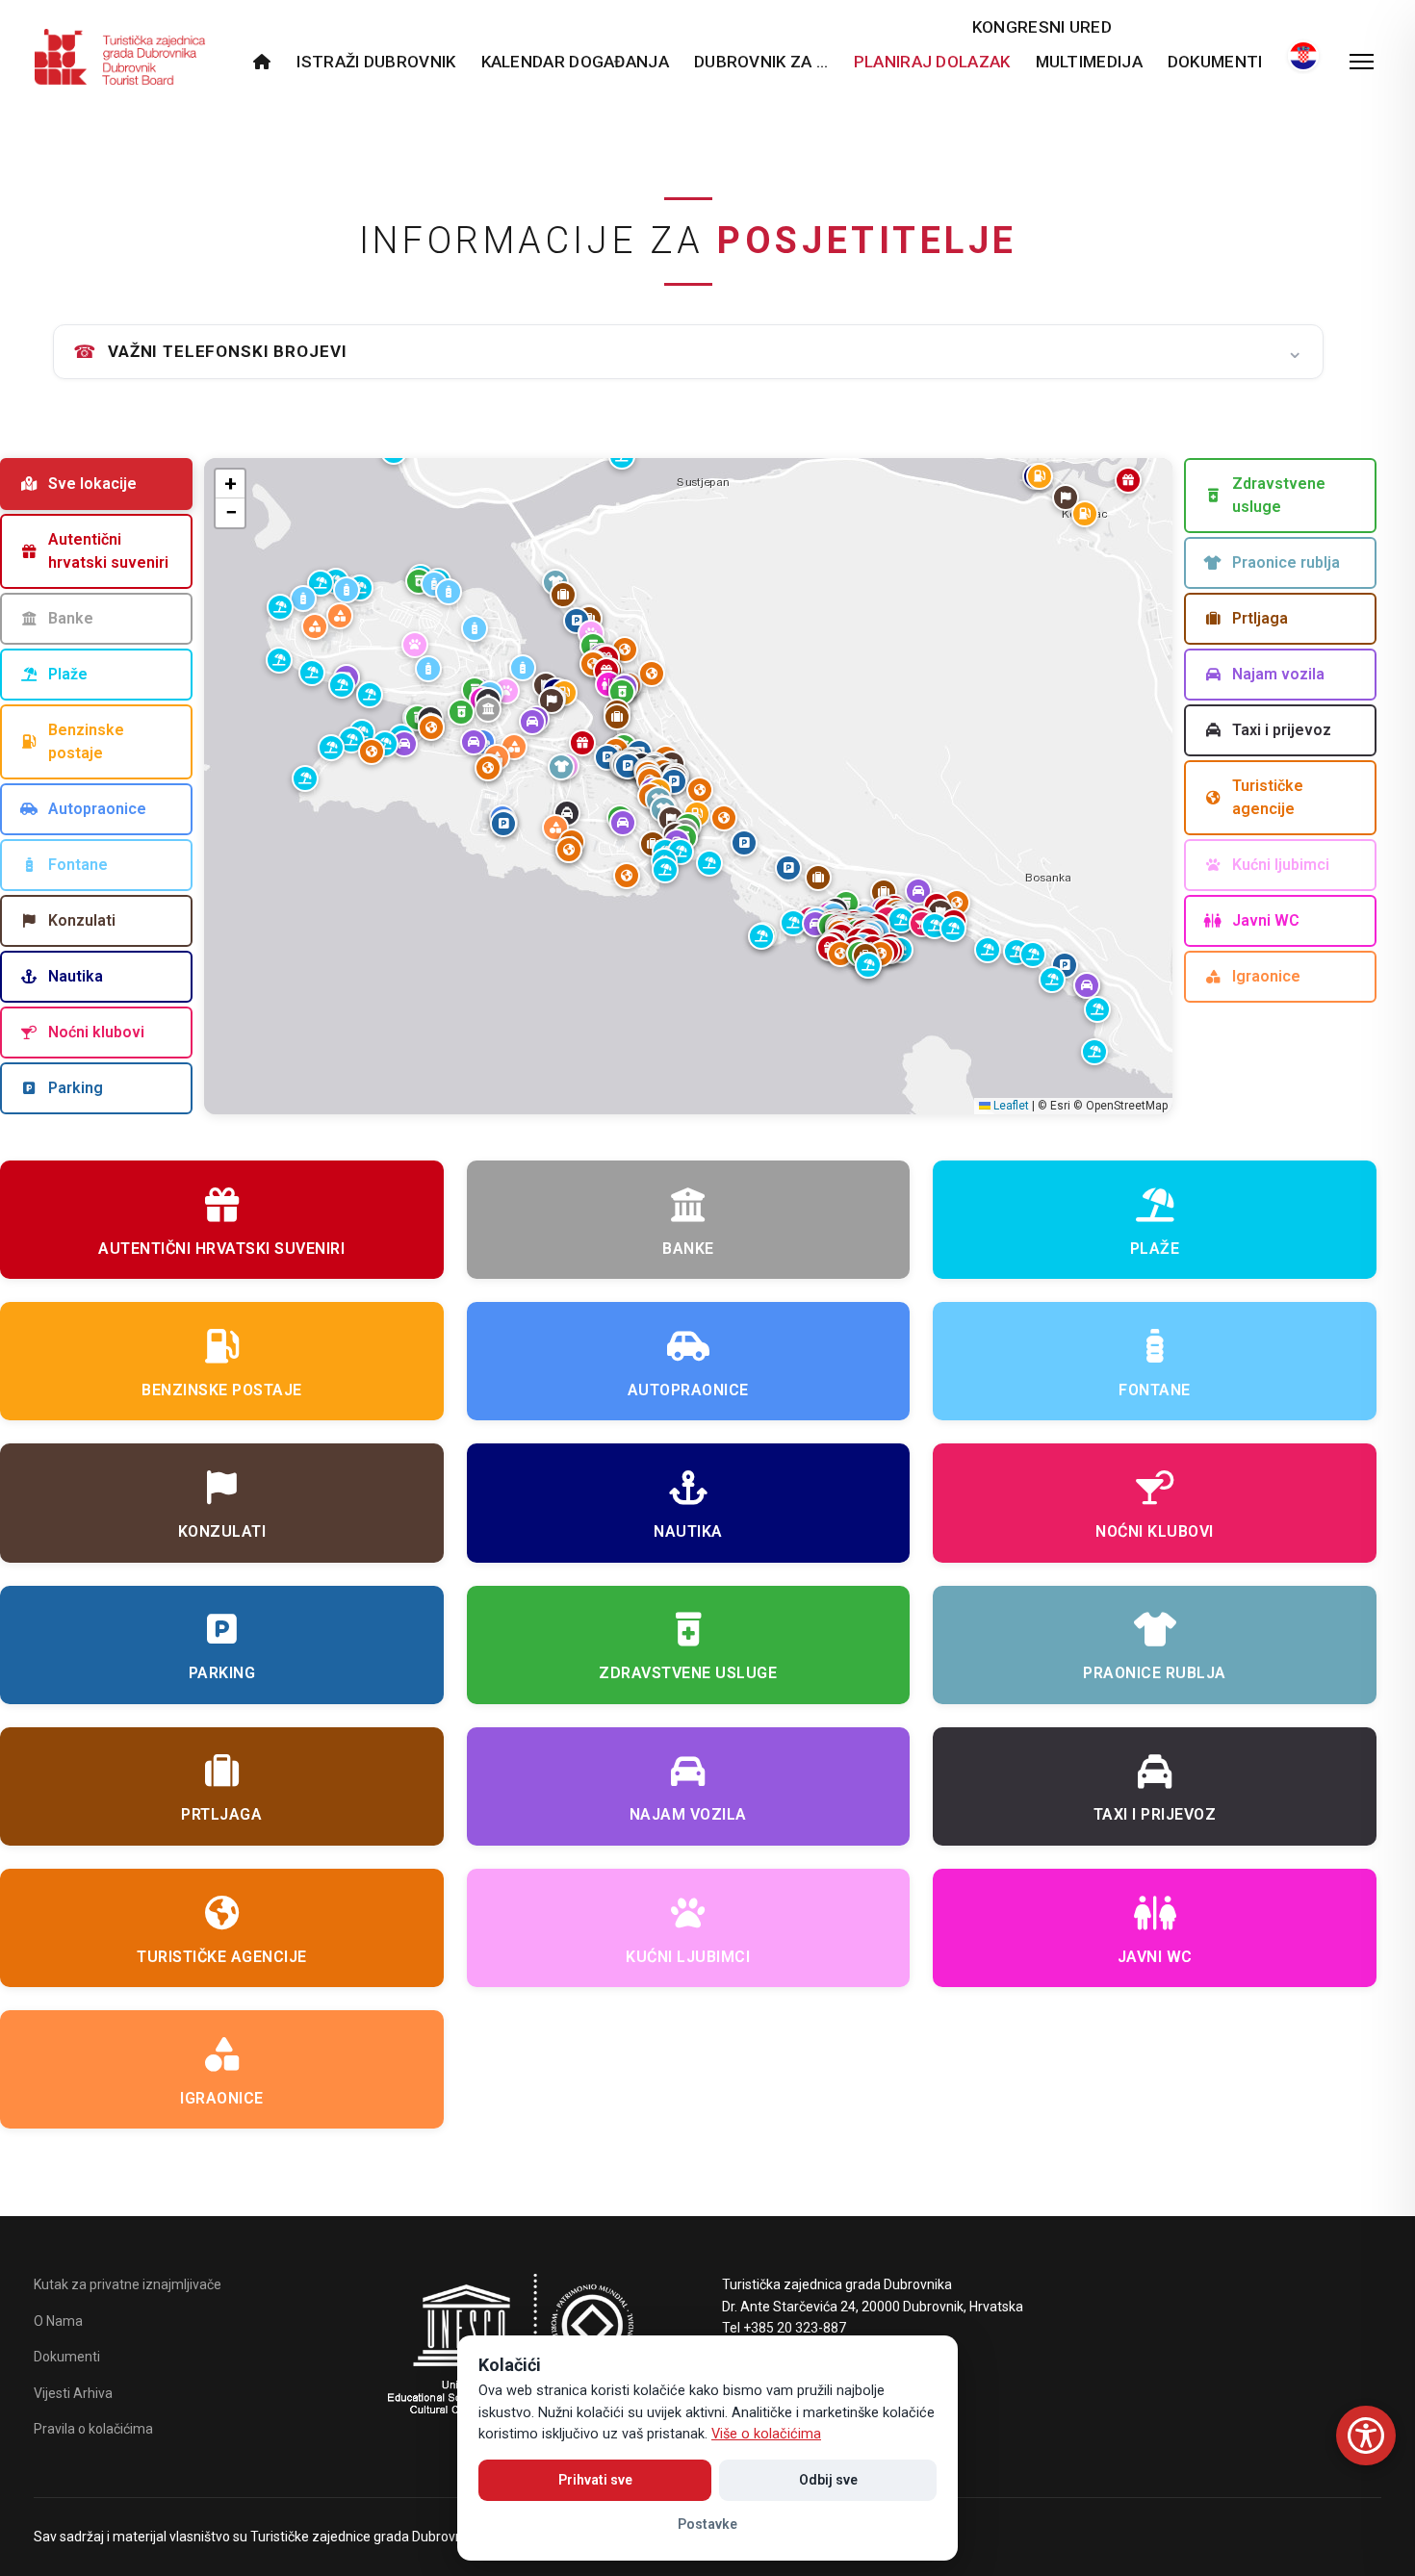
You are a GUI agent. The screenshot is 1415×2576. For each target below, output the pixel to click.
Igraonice (1266, 976)
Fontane (78, 865)
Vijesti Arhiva (73, 2393)
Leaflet (1010, 1106)
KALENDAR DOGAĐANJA (575, 62)
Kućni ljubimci (1281, 865)
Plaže (68, 674)
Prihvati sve (595, 2480)
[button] (628, 766)
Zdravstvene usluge (1279, 495)
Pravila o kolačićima (93, 2429)
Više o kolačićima (766, 2434)
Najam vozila (1278, 674)
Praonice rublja (1286, 562)
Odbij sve (828, 2480)
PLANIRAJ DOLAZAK (932, 62)
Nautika (76, 976)
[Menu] (1362, 62)
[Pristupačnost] (1366, 2436)
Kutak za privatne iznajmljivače (128, 2284)
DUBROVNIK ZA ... (761, 62)
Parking (76, 1088)
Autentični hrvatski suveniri (108, 551)
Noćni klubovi (96, 1032)
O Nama (58, 2321)
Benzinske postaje (86, 741)
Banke (71, 618)
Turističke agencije (1268, 797)
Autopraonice (97, 809)
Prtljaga (1260, 618)
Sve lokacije (92, 484)
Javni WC (1266, 920)
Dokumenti (1215, 62)
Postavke (707, 2524)
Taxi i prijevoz (1282, 730)
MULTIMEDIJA (1089, 62)
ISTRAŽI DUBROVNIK (376, 62)
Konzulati (82, 920)
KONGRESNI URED (1042, 27)
